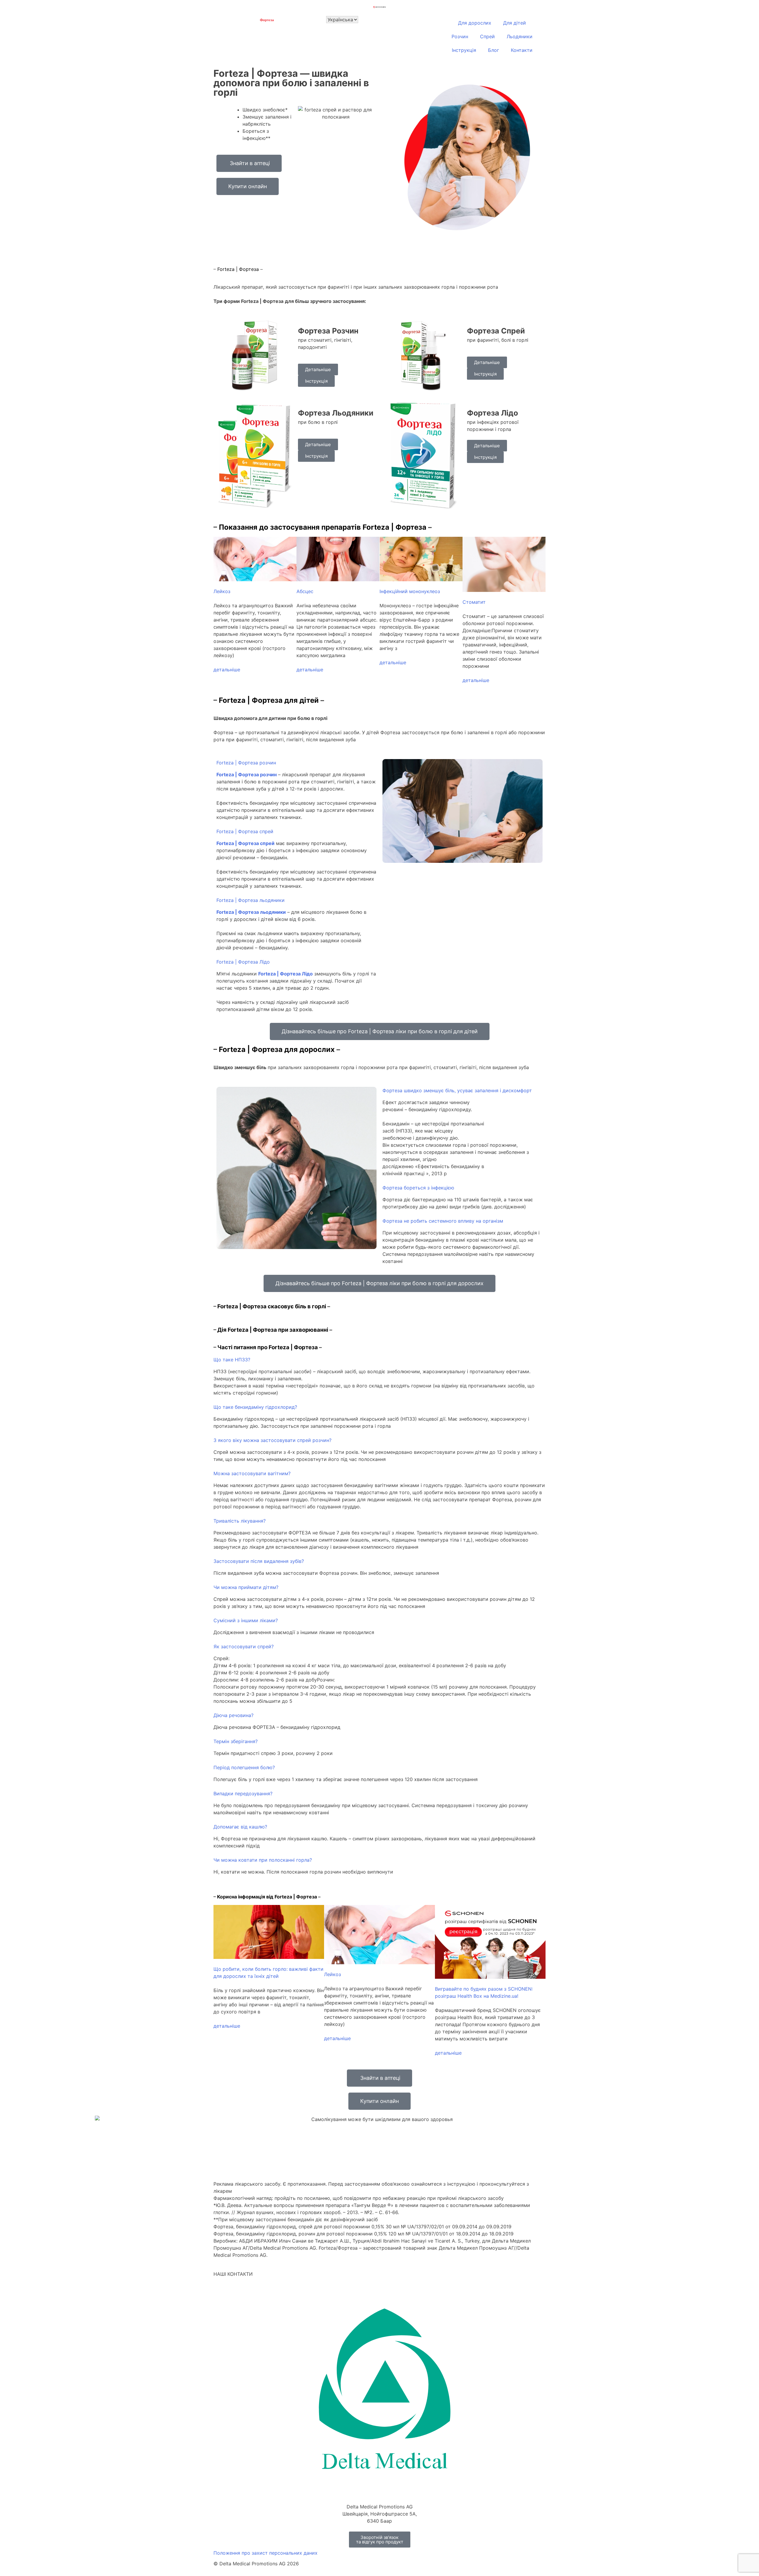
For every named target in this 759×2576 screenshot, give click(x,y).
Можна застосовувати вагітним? (252, 1473)
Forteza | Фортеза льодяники (251, 900)
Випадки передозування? (243, 1794)
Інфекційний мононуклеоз (410, 591)
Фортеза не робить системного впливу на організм (443, 1221)
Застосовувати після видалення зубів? (259, 1561)
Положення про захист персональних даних (266, 2553)
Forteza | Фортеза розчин (246, 763)
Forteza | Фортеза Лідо (243, 962)
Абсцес (305, 591)
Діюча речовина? (233, 1715)
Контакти (522, 50)
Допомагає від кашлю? (240, 1827)
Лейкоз (222, 591)
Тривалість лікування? (240, 1521)
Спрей (487, 36)
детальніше (227, 670)
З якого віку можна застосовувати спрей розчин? (272, 1440)
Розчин (460, 36)
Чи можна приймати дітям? (246, 1587)
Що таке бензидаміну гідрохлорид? (255, 1407)
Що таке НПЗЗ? (232, 1360)
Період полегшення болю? (244, 1767)
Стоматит (474, 602)
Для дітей (515, 23)
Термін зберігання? (236, 1741)
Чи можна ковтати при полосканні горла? (263, 1860)
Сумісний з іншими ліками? (246, 1620)
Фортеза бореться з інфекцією (418, 1188)
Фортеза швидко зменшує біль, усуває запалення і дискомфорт (457, 1090)
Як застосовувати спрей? (244, 1646)
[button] (296, 763)
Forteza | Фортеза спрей (245, 831)
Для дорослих (475, 23)
